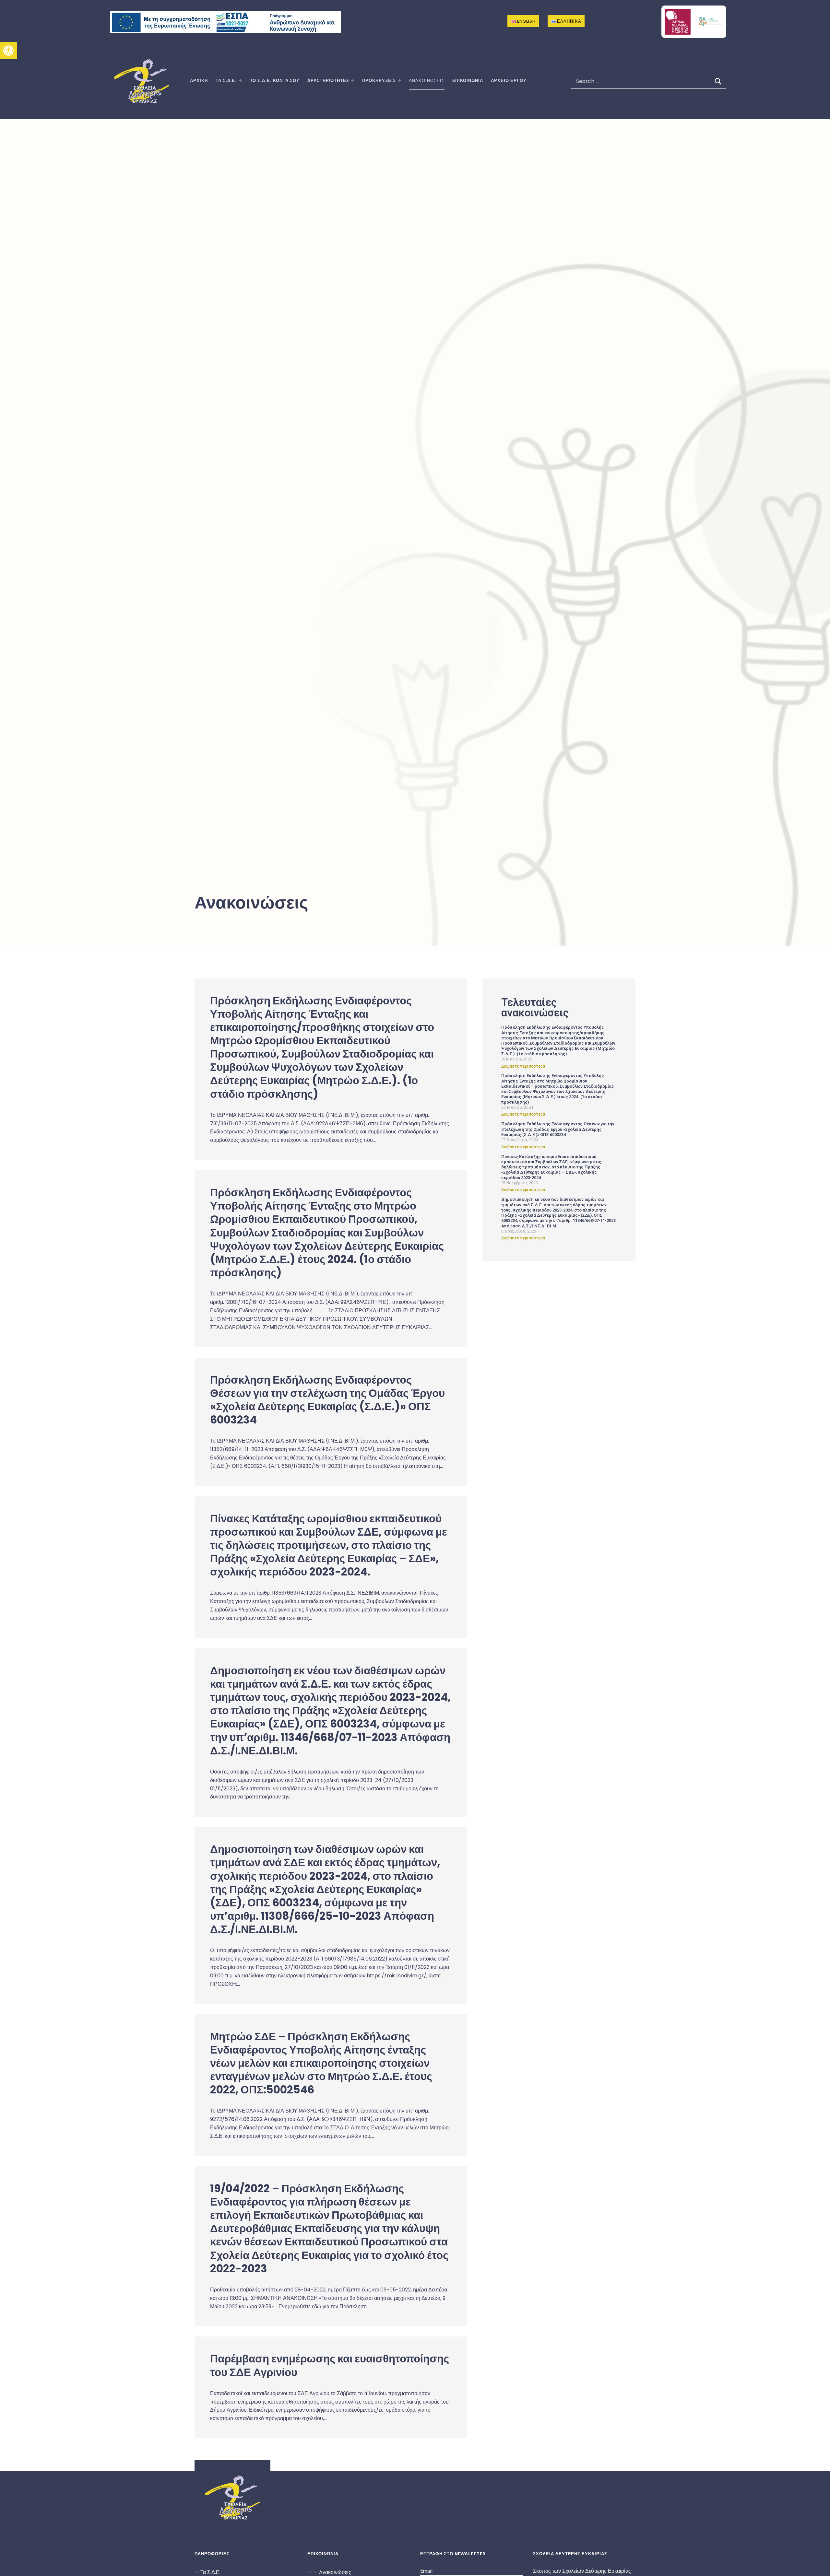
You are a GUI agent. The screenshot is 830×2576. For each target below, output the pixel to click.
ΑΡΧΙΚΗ (199, 81)
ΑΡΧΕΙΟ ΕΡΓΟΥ (509, 81)
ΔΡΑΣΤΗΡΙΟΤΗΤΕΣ (328, 81)
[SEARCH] (718, 81)
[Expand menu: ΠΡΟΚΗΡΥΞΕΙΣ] (399, 80)
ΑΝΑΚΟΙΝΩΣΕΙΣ (427, 81)
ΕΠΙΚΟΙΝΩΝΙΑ (468, 81)
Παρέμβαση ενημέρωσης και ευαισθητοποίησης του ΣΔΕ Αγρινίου (330, 2365)
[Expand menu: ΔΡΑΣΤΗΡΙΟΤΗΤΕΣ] (353, 80)
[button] (8, 51)
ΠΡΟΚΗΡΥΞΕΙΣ (379, 81)
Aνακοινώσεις (335, 2572)
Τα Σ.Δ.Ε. (226, 81)
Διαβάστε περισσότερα (523, 1066)
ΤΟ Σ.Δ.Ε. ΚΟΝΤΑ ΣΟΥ (275, 81)
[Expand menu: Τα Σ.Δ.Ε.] (241, 80)
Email (426, 2571)
